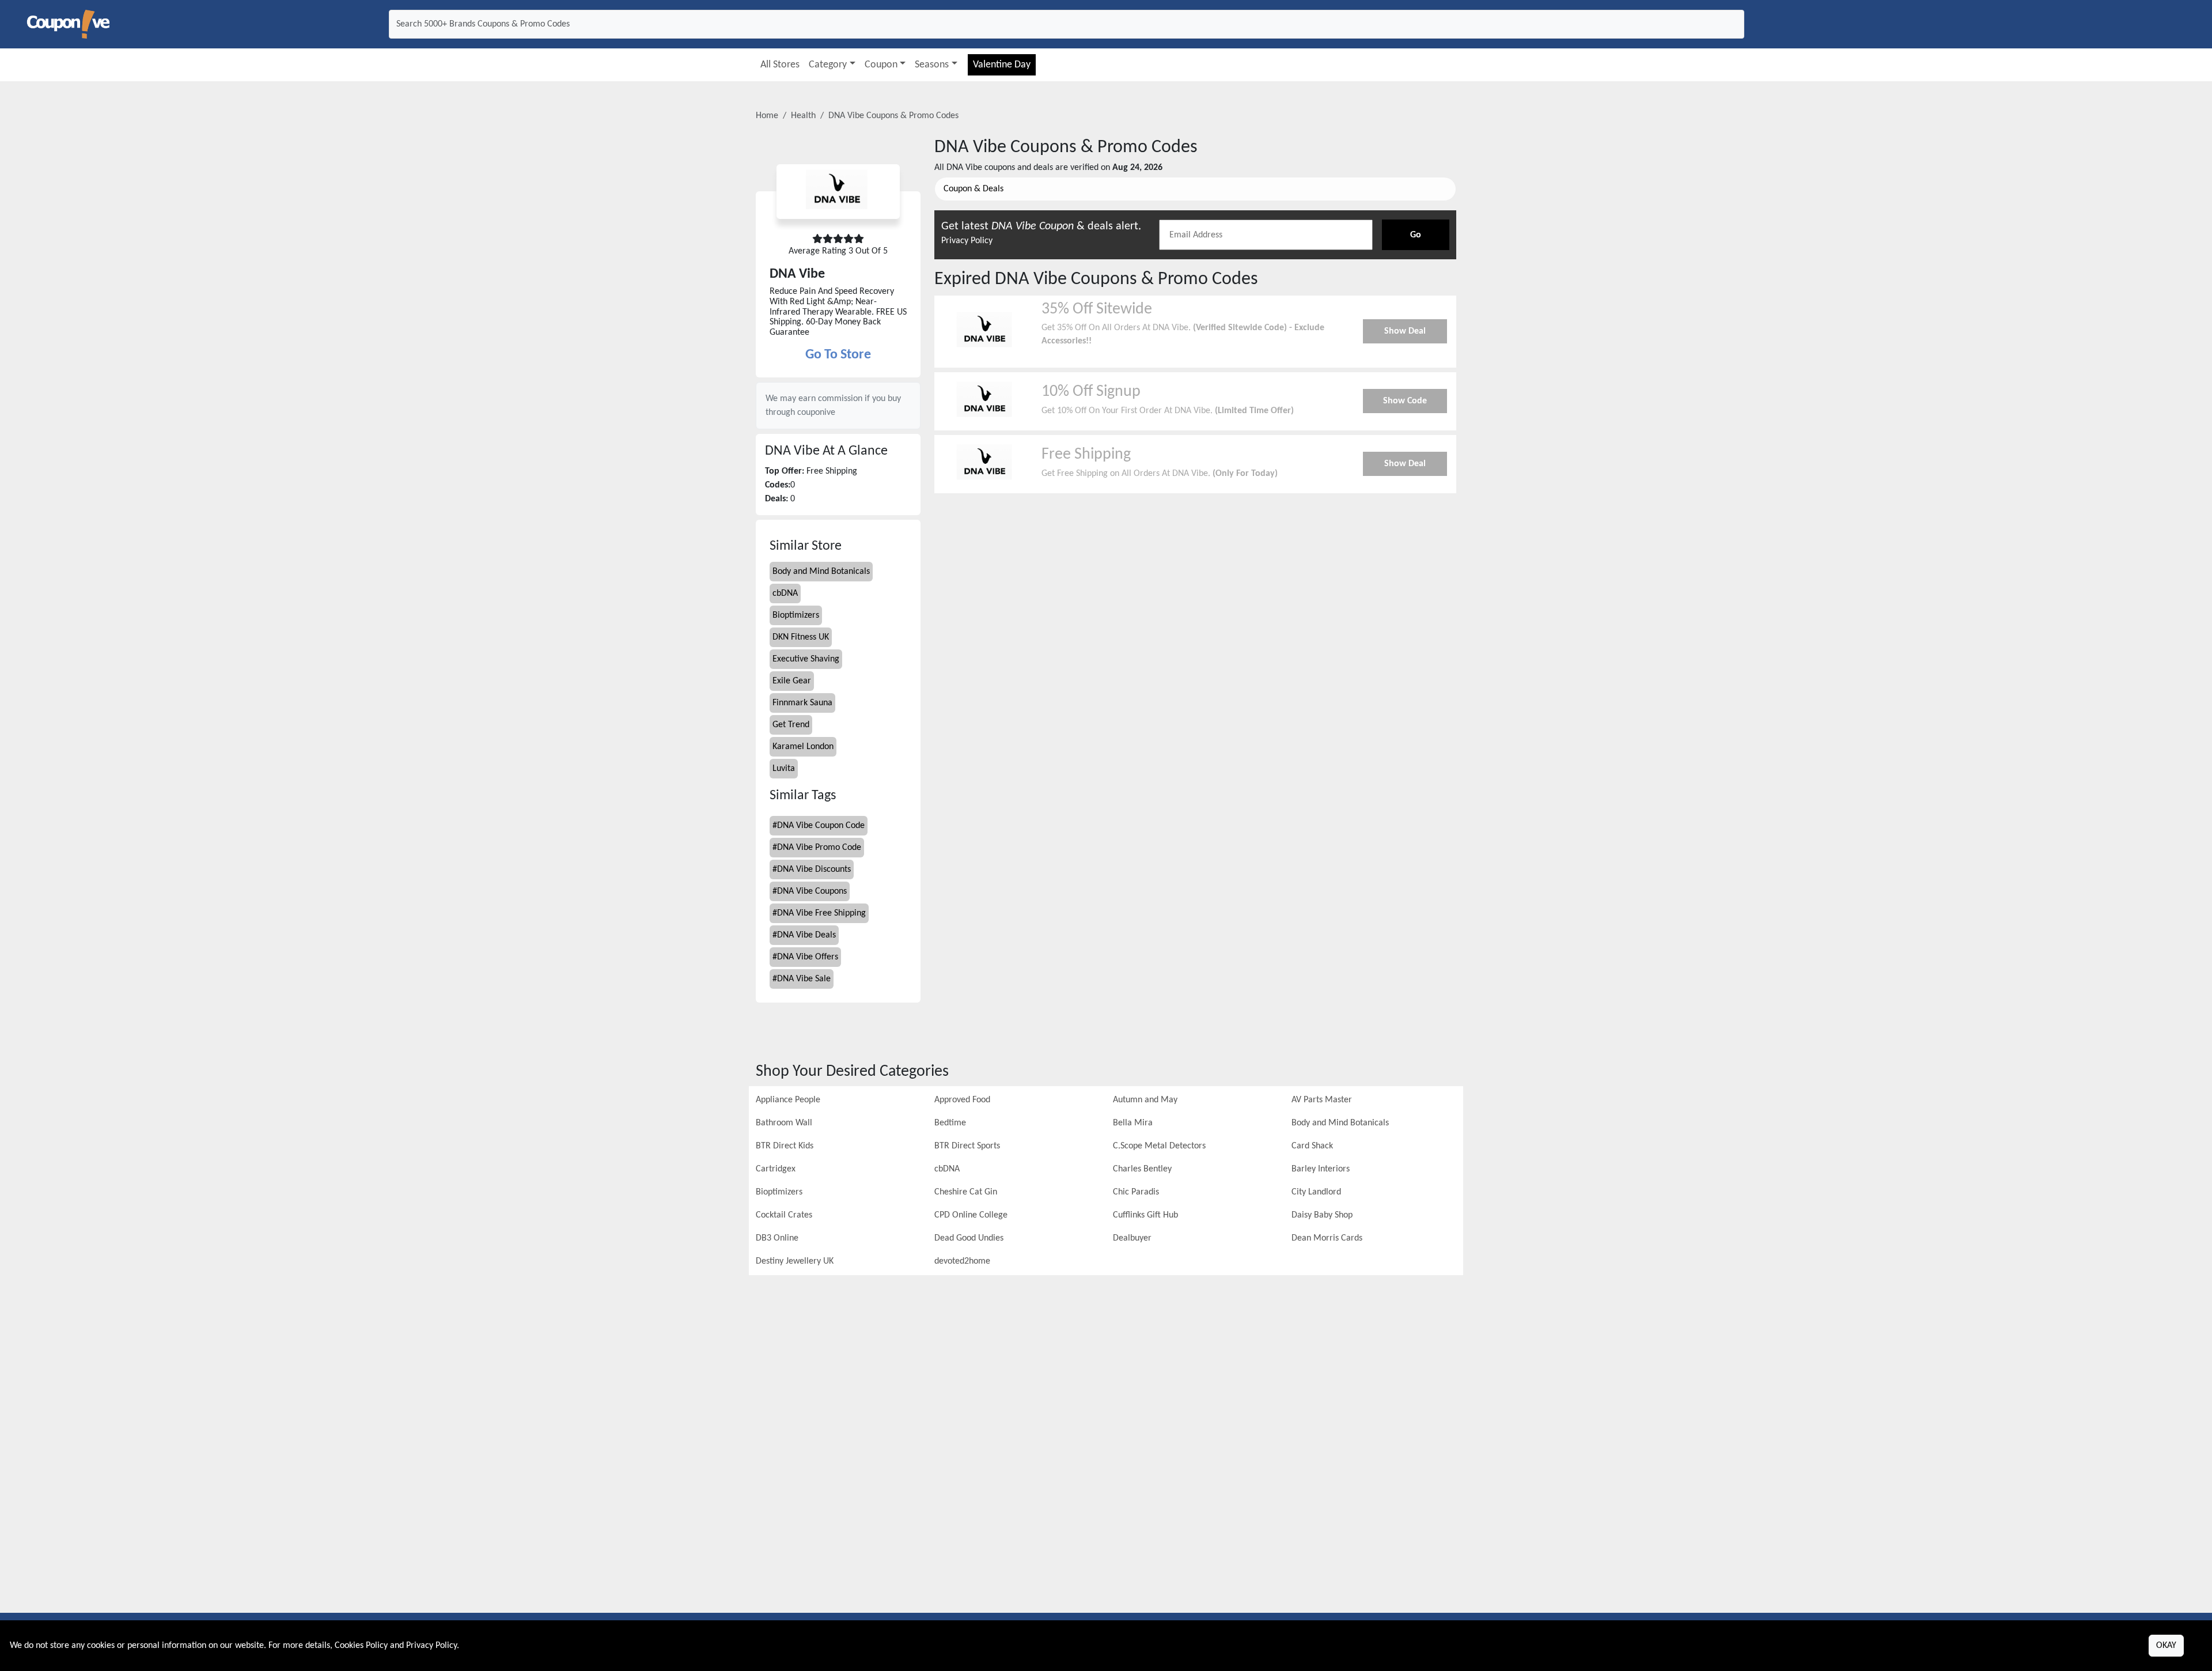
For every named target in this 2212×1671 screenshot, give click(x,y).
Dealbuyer (1132, 1238)
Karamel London (803, 747)
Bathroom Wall (784, 1123)
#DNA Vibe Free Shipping (819, 913)
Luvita (784, 769)
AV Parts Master (1322, 1100)
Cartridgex (776, 1169)
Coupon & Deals (974, 189)
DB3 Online (777, 1238)
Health (803, 116)
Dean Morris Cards (1327, 1238)
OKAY (2166, 1646)
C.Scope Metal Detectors (1159, 1146)
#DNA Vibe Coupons (810, 891)
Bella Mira (1133, 1123)
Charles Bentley (1142, 1169)
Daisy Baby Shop (1322, 1215)
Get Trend (791, 725)
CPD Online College (971, 1215)
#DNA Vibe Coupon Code (819, 826)
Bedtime (950, 1123)
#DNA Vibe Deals (804, 935)
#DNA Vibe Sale (802, 979)
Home (767, 116)
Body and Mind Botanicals (821, 572)
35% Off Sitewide (1097, 309)
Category (828, 65)
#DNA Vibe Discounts (812, 869)
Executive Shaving (806, 659)
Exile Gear (792, 681)
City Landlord (1316, 1192)
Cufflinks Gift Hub (1145, 1215)
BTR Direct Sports (967, 1146)
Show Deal (1405, 331)
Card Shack (1312, 1146)
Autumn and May (1145, 1100)
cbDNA (785, 593)
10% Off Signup (1091, 392)
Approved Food (962, 1100)
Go (1416, 235)
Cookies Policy (361, 1646)
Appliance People (788, 1100)
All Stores (780, 65)
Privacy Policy (967, 241)
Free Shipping (1086, 455)
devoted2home (962, 1261)
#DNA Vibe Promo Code (817, 848)
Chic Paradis (1136, 1192)
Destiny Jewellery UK (795, 1261)
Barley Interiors (1321, 1169)
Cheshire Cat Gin (966, 1192)
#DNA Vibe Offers (805, 957)
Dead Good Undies (969, 1238)
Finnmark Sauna (802, 703)
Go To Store (838, 355)
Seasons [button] (932, 65)
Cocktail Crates (784, 1215)
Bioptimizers (796, 615)
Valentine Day (1002, 65)
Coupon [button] (881, 65)
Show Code (1405, 401)
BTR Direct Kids (785, 1146)
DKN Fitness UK (801, 637)
